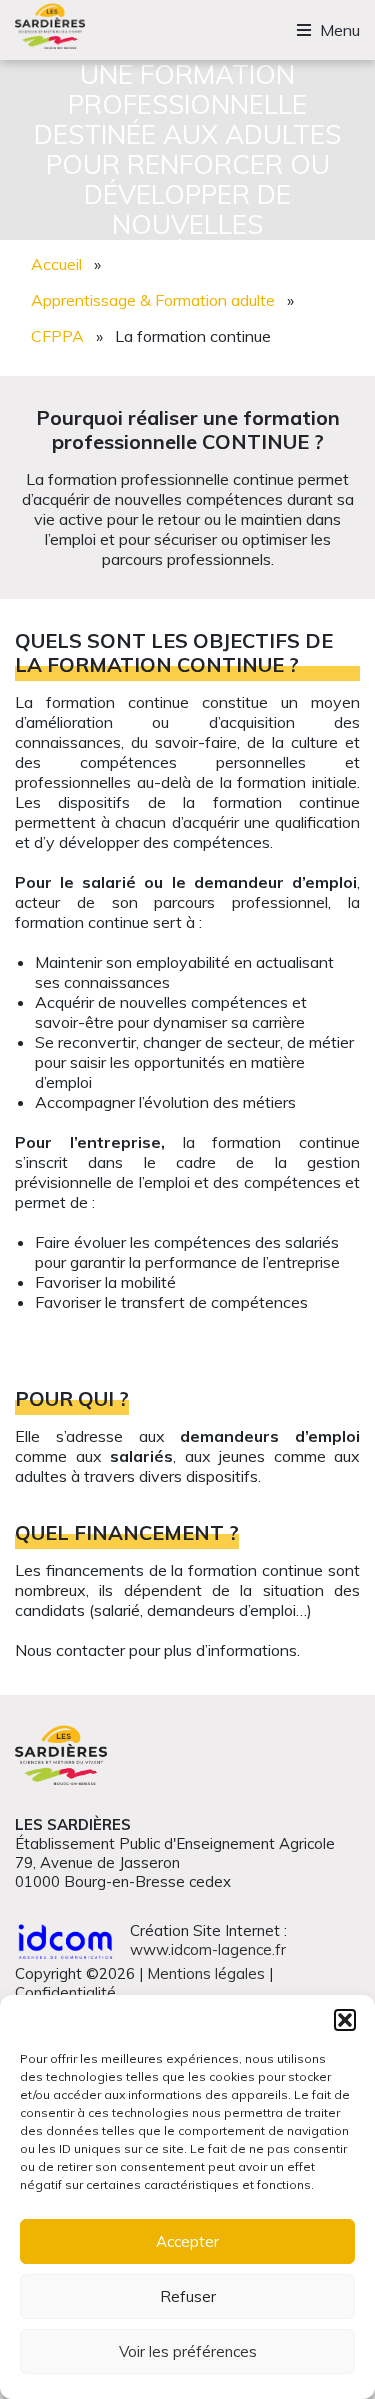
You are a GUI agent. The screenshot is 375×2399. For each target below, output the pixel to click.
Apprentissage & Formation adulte (153, 300)
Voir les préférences (188, 2351)
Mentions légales (206, 1973)
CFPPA (57, 336)
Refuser (188, 2296)
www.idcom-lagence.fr (208, 1949)
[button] (345, 2020)
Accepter (187, 2241)
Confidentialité (65, 1992)
